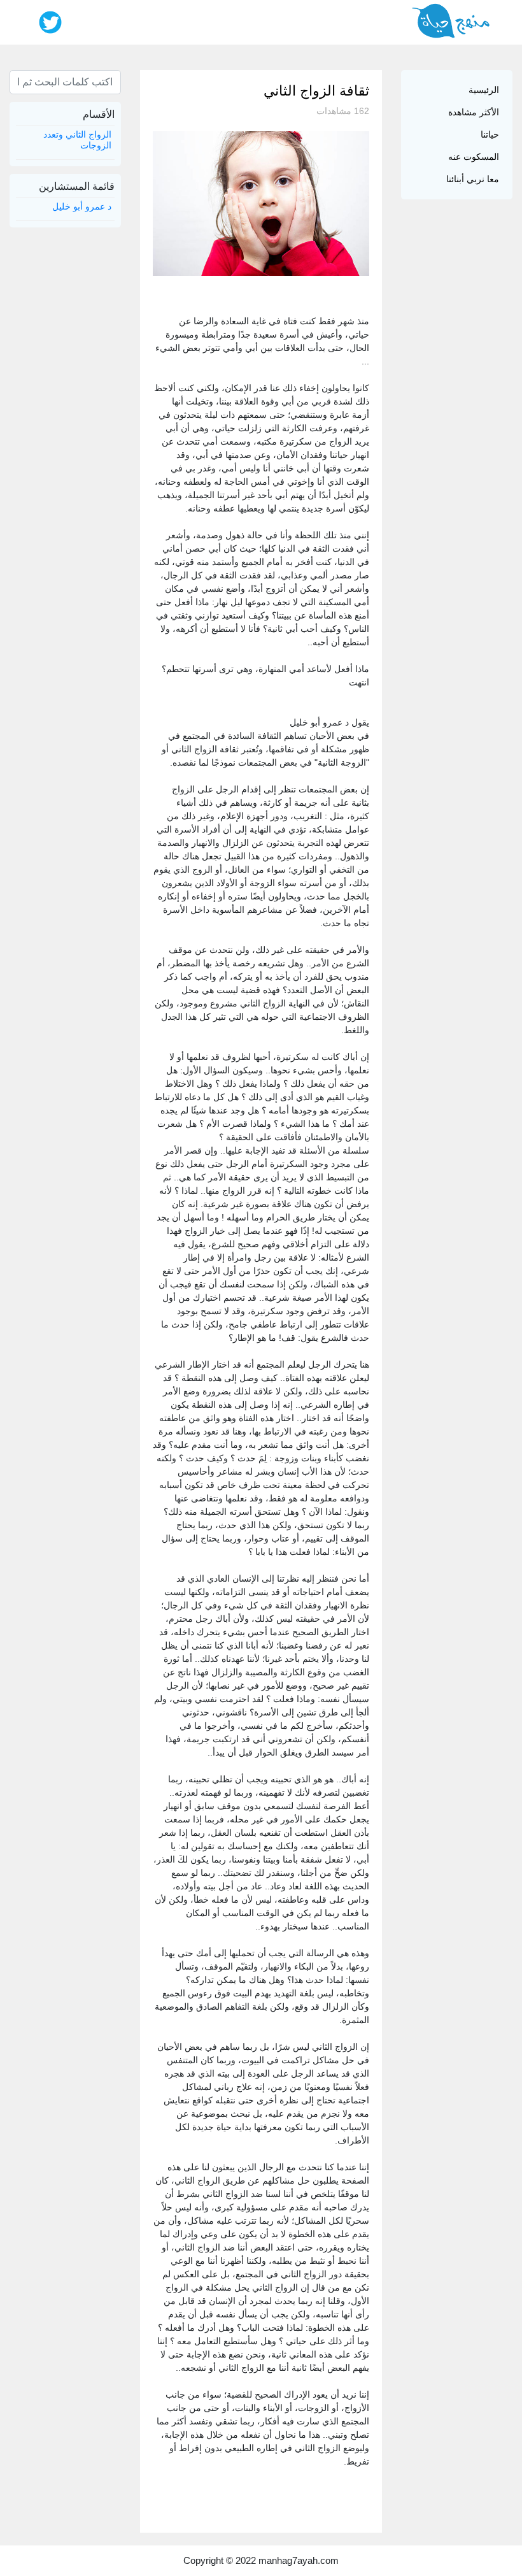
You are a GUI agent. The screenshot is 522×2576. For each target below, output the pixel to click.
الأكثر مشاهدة (474, 112)
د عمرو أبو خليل (82, 206)
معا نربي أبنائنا (473, 179)
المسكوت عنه (474, 157)
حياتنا (490, 134)
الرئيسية (484, 90)
